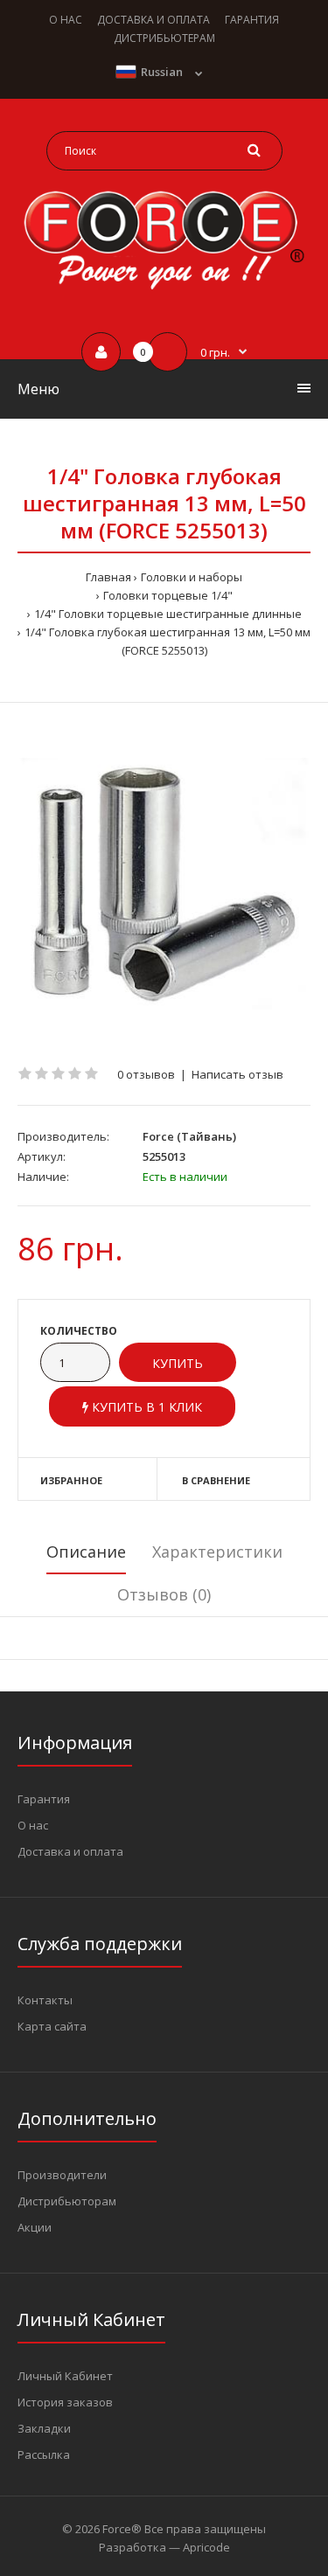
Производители (62, 2175)
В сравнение (216, 1480)
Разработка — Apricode (164, 2547)
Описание (86, 1552)
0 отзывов (146, 1074)
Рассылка (44, 2454)
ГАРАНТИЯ (252, 20)
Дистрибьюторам (67, 2201)
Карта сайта (52, 2026)
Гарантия (44, 1799)
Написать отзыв (237, 1074)
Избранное (71, 1480)
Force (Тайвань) (189, 1136)
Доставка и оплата (70, 1851)
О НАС (66, 20)
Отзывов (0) (164, 1594)
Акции (35, 2227)
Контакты (45, 2000)
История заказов (65, 2402)
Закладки (44, 2428)
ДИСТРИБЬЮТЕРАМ (164, 38)
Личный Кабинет (65, 2376)
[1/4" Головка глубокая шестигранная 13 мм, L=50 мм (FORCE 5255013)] (164, 884)
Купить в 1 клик (145, 1407)
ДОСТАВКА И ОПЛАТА (154, 20)
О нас (33, 1825)
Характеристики (217, 1552)
